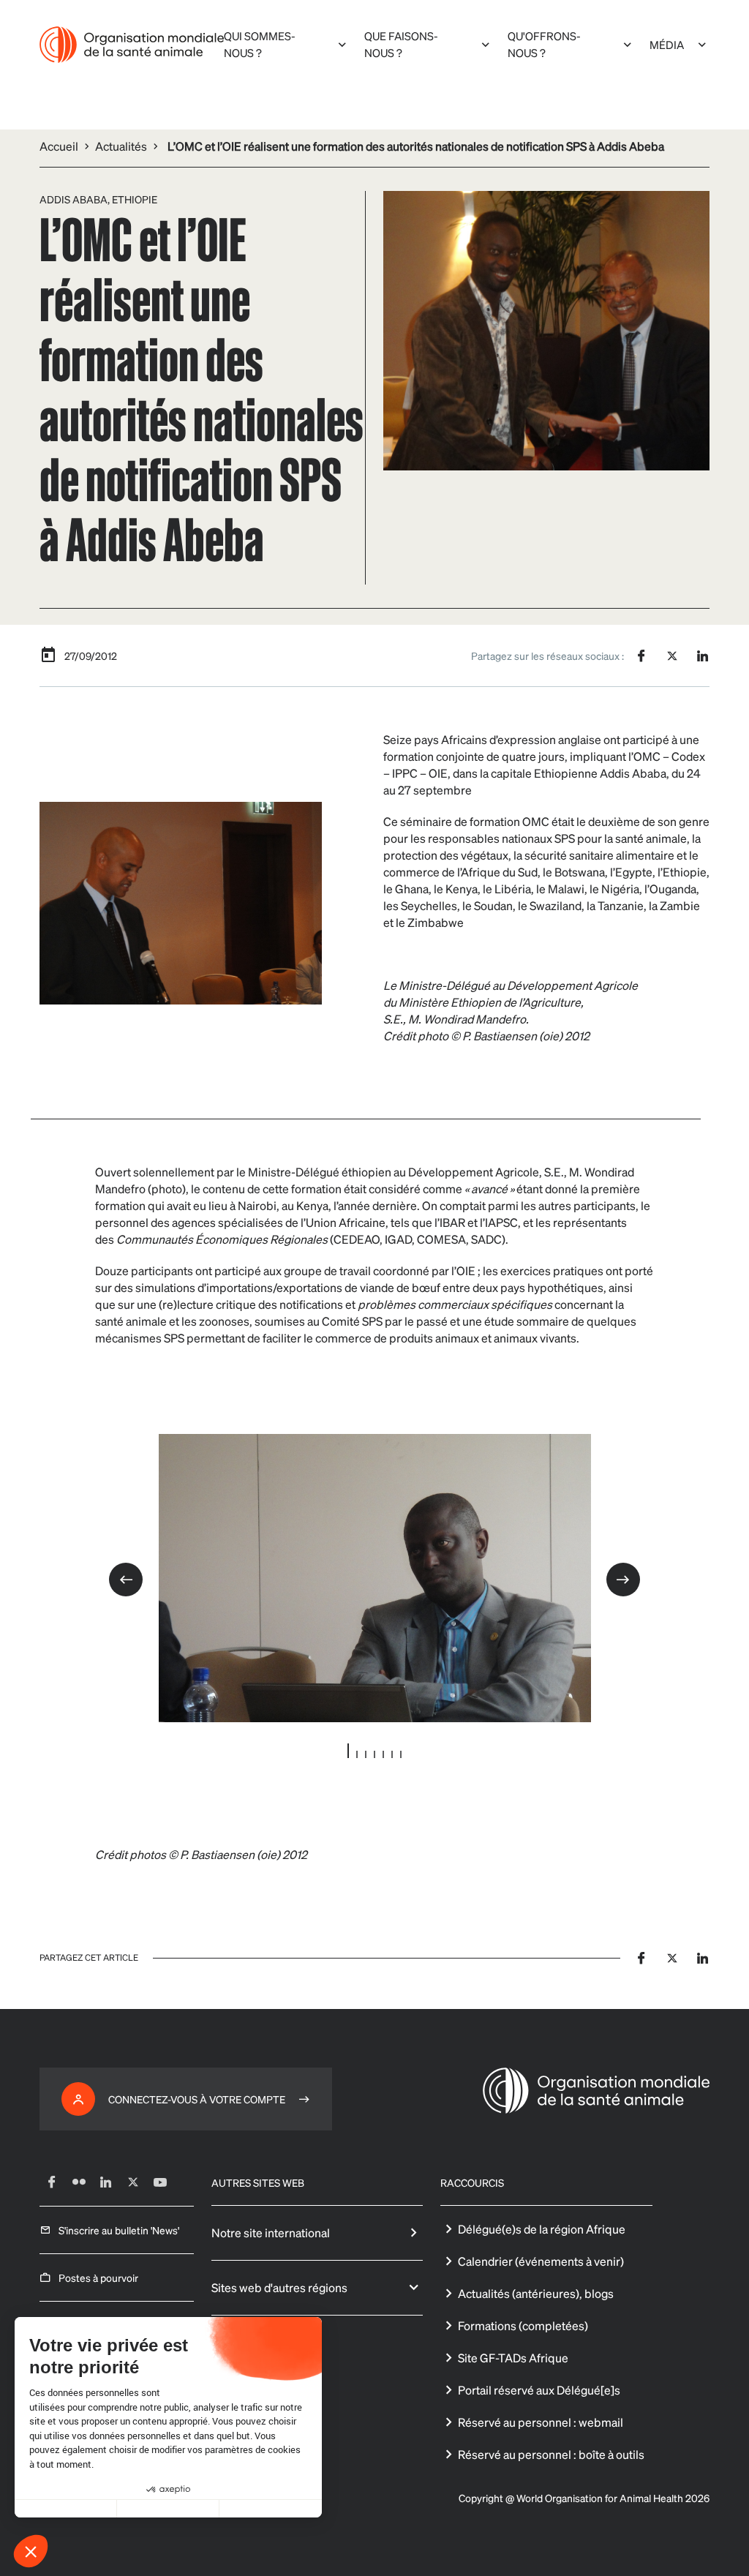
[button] (31, 2551)
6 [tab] (392, 1754)
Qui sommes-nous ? (260, 44)
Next (623, 1580)
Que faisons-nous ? (401, 44)
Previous (126, 1580)
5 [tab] (383, 1754)
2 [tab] (357, 1754)
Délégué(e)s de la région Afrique (542, 2229)
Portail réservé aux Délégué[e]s (539, 2390)
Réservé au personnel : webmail (541, 2422)
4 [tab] (374, 1754)
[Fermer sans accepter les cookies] (66, 2509)
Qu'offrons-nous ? (544, 44)
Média (667, 45)
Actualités (121, 146)
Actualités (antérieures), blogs (536, 2293)
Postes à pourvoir (98, 2278)
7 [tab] (401, 1754)
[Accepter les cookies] (271, 2509)
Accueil (59, 146)
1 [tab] (348, 1751)
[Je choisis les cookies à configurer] (168, 2509)
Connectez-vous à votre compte (197, 2099)
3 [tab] (366, 1754)
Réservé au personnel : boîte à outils (551, 2454)
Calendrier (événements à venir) (541, 2261)
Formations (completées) (523, 2325)
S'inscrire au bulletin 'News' (119, 2230)
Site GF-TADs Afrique (513, 2358)
